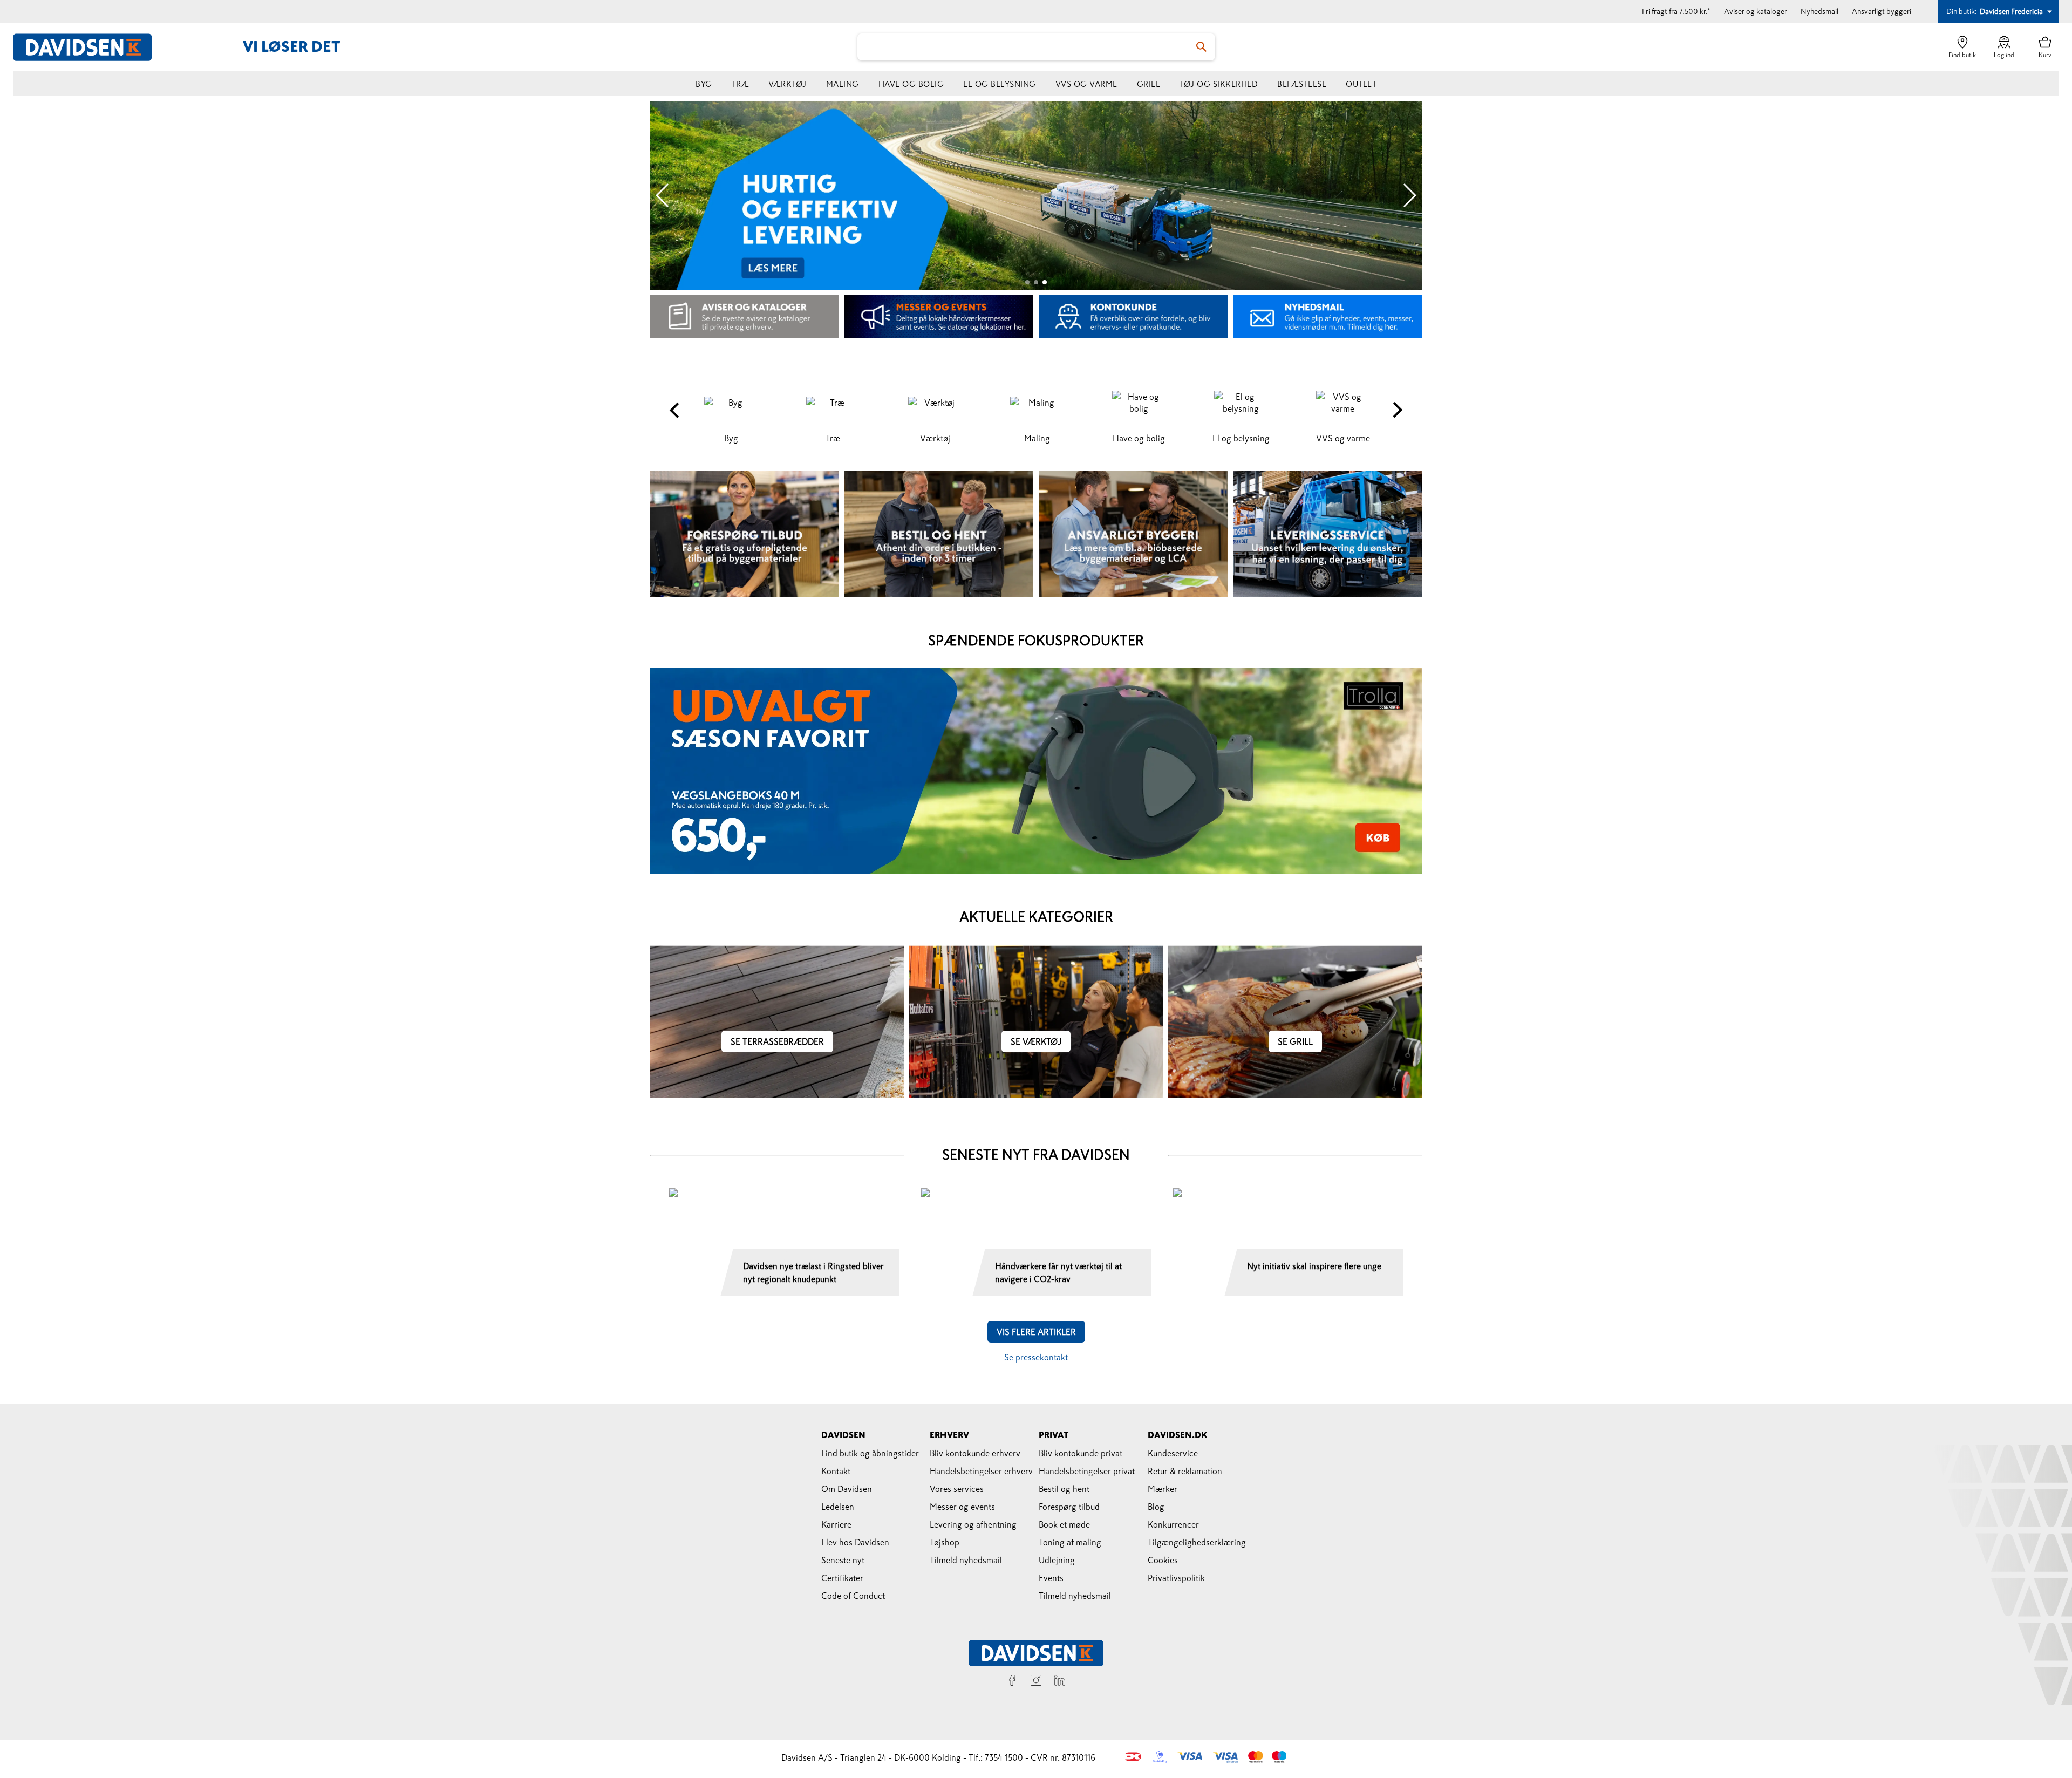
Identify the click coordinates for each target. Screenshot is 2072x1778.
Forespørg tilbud (1069, 1507)
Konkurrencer (1173, 1524)
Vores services (957, 1489)
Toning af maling (1070, 1542)
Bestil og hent (1064, 1489)
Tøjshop (945, 1542)
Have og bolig (911, 84)
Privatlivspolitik (1176, 1578)
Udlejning (1057, 1560)
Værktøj (788, 84)
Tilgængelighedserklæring (1197, 1542)
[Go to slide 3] (1045, 282)
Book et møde (1064, 1524)
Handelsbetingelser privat (1087, 1471)
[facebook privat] (1012, 1682)
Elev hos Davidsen (855, 1542)
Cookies (1163, 1560)
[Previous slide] (663, 195)
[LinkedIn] (1060, 1682)
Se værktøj (1036, 1041)
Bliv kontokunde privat (1081, 1453)
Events (1051, 1578)
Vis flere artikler (1036, 1332)
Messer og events (962, 1507)
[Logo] (88, 47)
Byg (704, 84)
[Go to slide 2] (1036, 282)
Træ (741, 84)
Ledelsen (838, 1507)
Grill (1149, 84)
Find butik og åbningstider (870, 1453)
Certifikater (842, 1578)
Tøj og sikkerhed (1219, 84)
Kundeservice (1173, 1453)
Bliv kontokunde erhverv (975, 1453)
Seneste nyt (843, 1560)
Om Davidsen (847, 1489)
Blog (1156, 1507)
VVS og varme (1086, 84)
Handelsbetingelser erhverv (981, 1471)
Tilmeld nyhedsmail (966, 1560)
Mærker (1163, 1489)
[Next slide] (1409, 195)
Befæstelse (1302, 84)
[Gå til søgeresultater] (1202, 47)
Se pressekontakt (1036, 1357)
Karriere (836, 1524)
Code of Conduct (853, 1596)
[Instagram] (1036, 1682)
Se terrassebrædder (777, 1041)
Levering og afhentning (973, 1524)
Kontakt (836, 1471)
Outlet (1361, 84)
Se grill (1295, 1041)
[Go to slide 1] (1027, 282)
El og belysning (1000, 84)
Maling (843, 84)
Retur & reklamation (1185, 1471)
